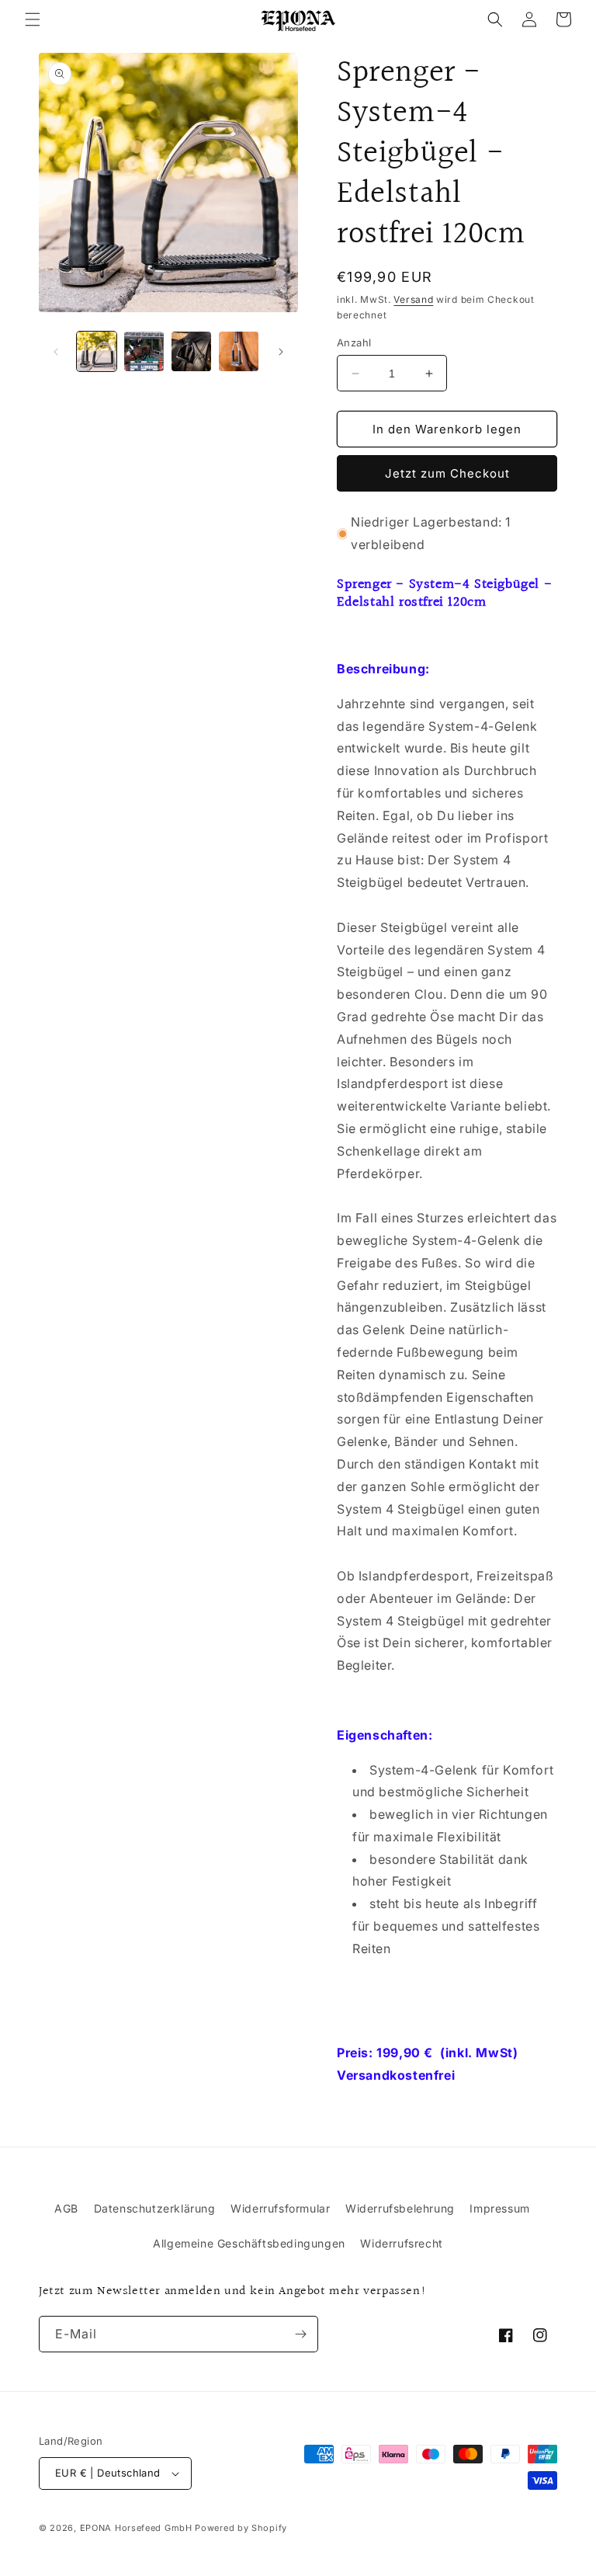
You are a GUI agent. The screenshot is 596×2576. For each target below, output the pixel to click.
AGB (66, 2208)
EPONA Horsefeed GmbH (136, 2528)
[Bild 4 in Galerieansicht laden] (239, 351)
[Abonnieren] (300, 2334)
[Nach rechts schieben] (281, 352)
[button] (33, 19)
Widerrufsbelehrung (400, 2208)
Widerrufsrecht (401, 2243)
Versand (413, 299)
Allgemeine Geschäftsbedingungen (249, 2243)
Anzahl (354, 342)
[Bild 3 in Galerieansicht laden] (191, 351)
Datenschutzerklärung (155, 2208)
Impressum (499, 2208)
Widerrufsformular (280, 2208)
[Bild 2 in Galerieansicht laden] (144, 351)
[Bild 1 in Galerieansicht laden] (97, 351)
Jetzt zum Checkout (447, 473)
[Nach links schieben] (56, 352)
